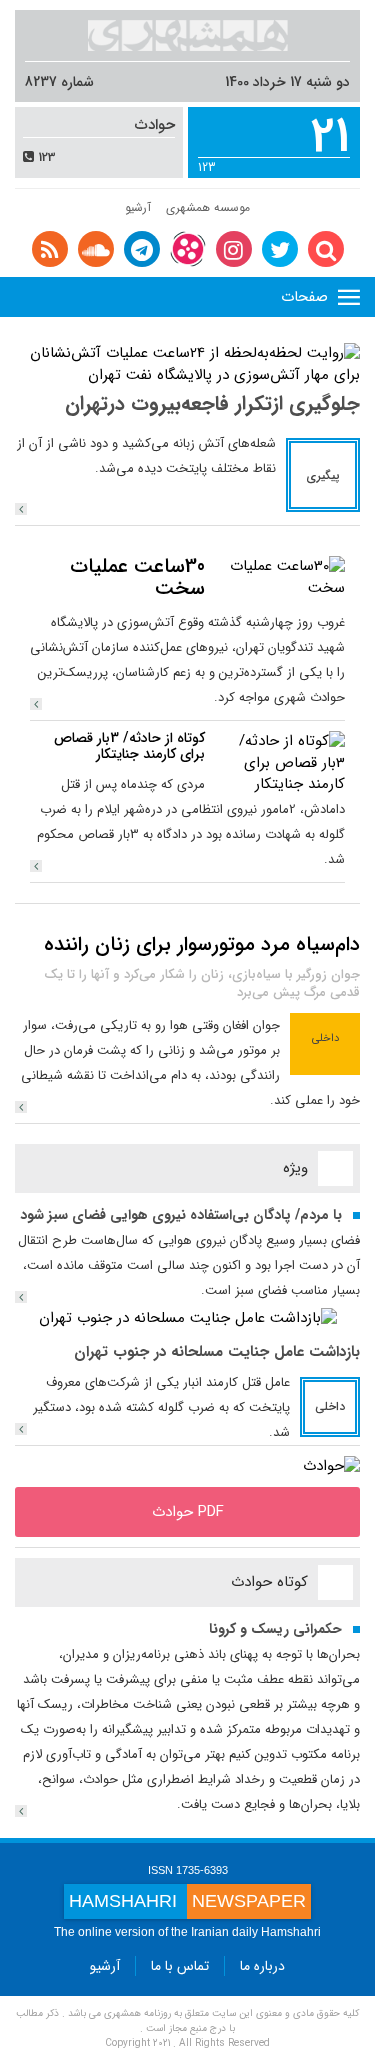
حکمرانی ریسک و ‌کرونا (275, 1629)
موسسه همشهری (208, 207)
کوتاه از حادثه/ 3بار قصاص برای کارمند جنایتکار (129, 745)
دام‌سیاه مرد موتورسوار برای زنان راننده (202, 944)
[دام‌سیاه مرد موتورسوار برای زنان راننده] (21, 1107)
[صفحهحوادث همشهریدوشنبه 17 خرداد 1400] (331, 1466)
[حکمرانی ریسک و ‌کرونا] (21, 1811)
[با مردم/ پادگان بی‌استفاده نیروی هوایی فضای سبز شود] (21, 1297)
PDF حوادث (188, 1512)
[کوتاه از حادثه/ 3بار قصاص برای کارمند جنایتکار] (280, 763)
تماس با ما (180, 1966)
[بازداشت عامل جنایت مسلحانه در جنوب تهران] (188, 1318)
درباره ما (262, 1966)
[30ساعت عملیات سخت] (280, 577)
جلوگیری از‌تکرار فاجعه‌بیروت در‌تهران (212, 403)
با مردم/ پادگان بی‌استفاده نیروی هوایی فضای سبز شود (181, 1215)
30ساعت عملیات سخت (137, 577)
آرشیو (138, 207)
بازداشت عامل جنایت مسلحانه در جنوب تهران (217, 1352)
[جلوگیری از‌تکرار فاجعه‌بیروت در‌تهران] (21, 509)
